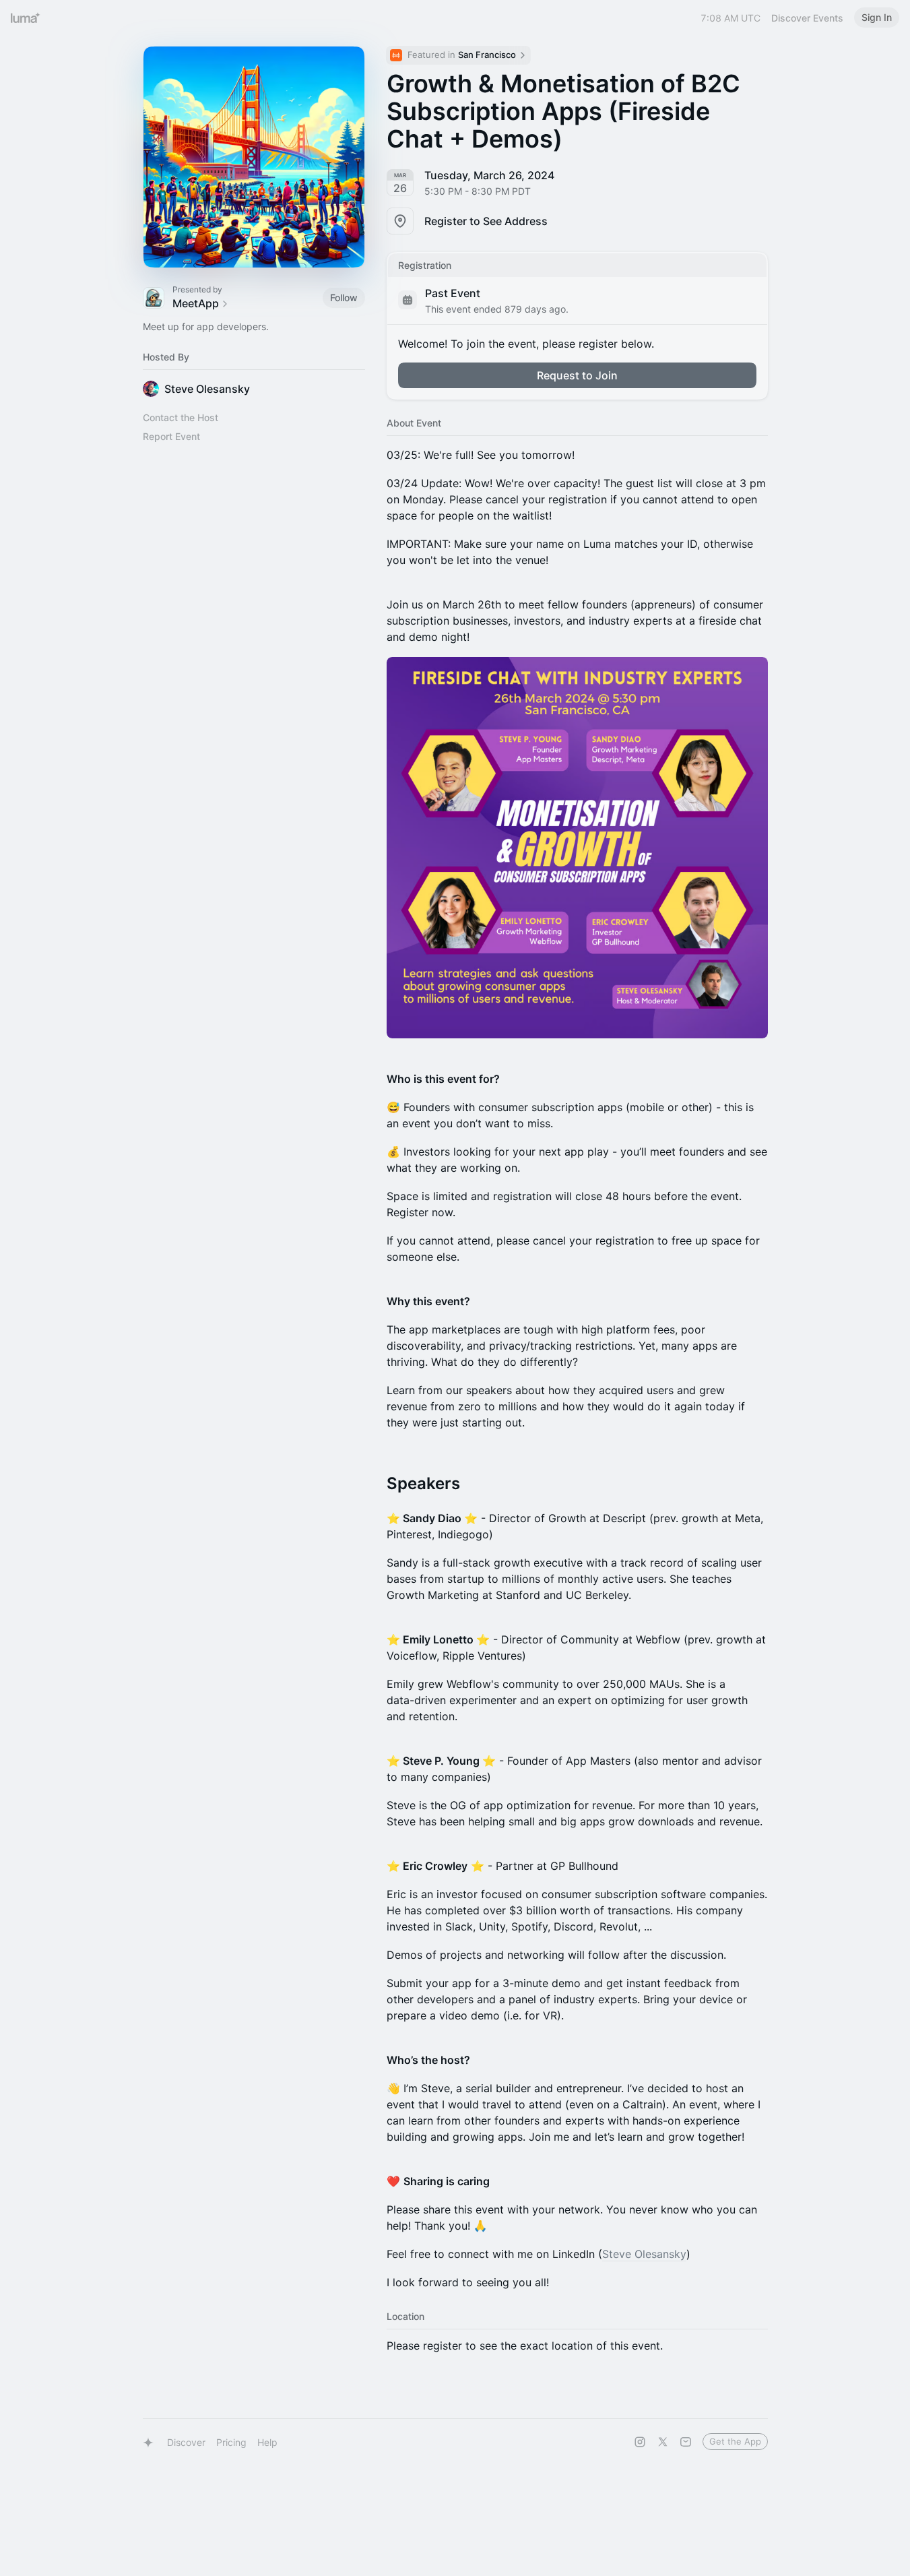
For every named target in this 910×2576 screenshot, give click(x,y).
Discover (186, 2442)
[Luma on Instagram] (640, 2442)
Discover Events (807, 18)
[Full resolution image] (577, 848)
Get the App (735, 2441)
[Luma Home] (26, 18)
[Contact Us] (686, 2442)
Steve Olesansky (644, 2254)
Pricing (231, 2442)
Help (267, 2442)
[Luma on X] (663, 2442)
